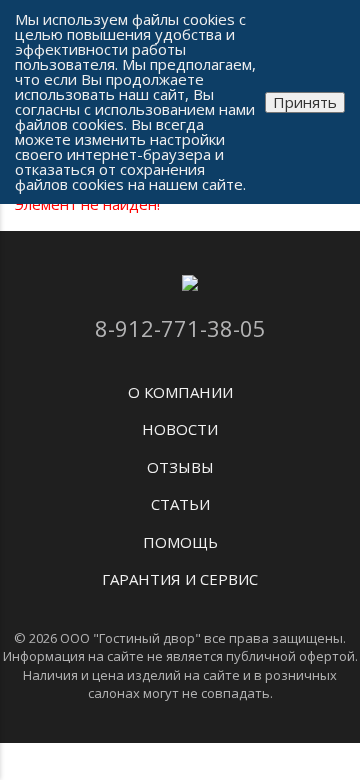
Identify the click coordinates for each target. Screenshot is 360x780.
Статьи (180, 504)
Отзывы (180, 467)
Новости (180, 429)
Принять (305, 102)
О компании (180, 392)
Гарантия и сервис (180, 579)
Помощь (180, 542)
